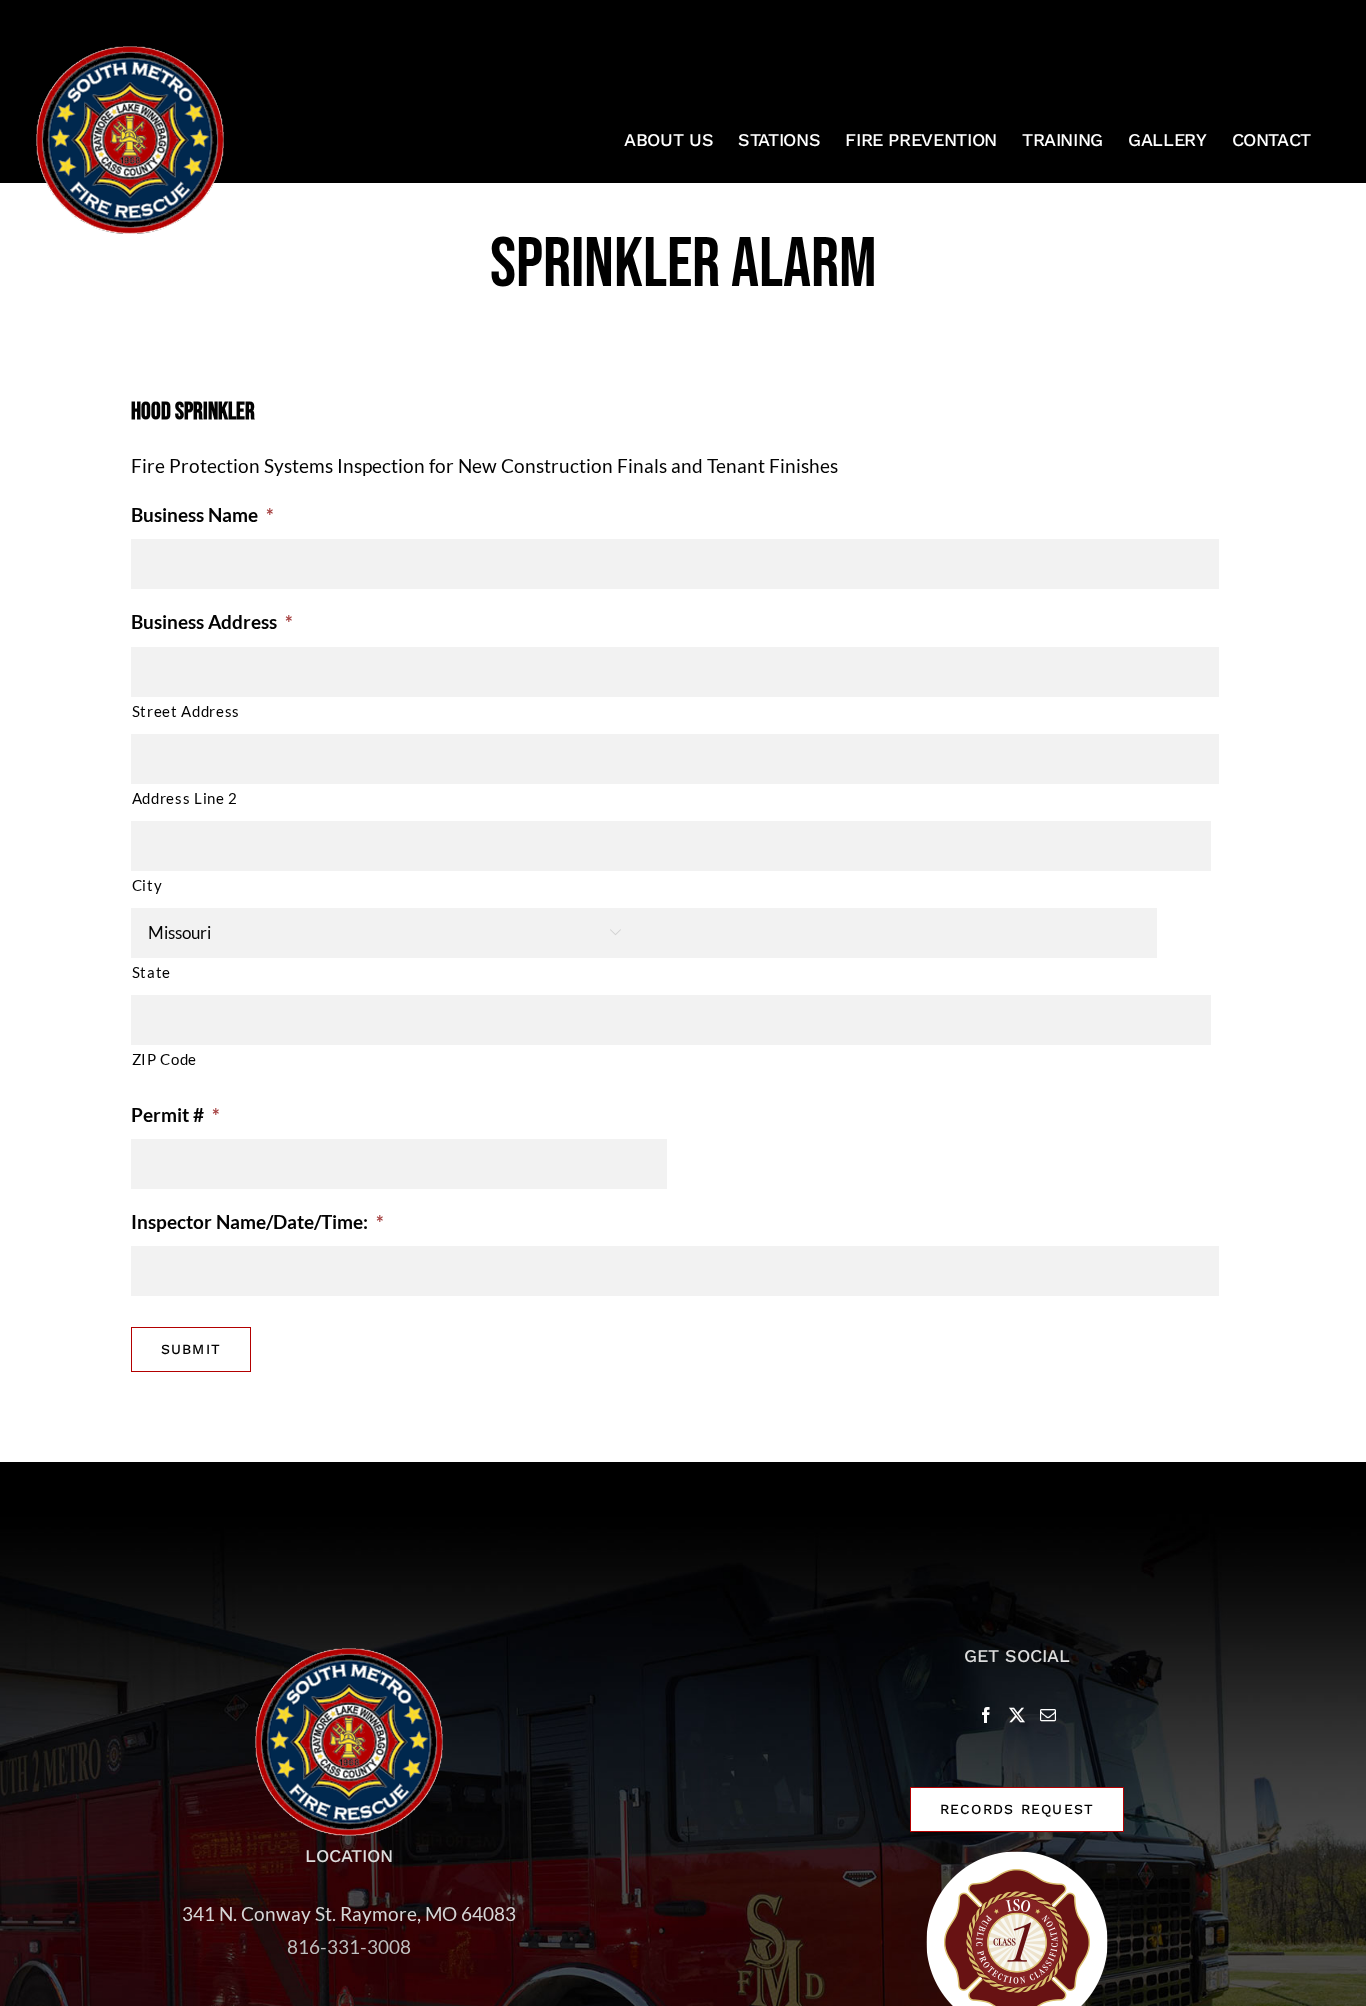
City (147, 885)
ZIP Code (164, 1059)
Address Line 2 (185, 798)
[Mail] (1048, 1715)
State (151, 972)
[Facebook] (986, 1715)
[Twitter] (1017, 1715)
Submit (191, 1349)
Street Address (186, 711)
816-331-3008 (349, 1946)
